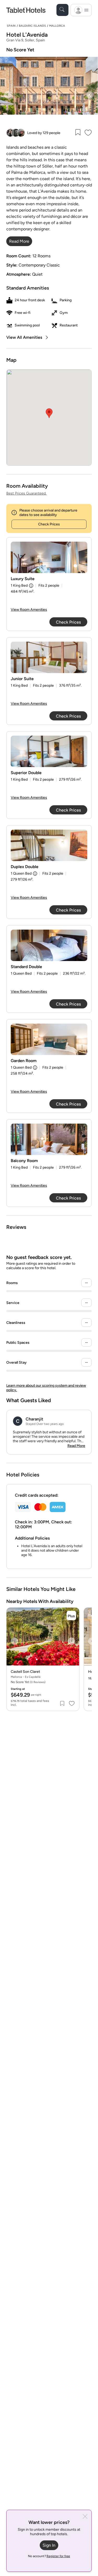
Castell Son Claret (25, 1672)
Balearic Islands (32, 26)
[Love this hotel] (88, 133)
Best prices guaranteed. (26, 493)
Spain (11, 26)
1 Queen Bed (21, 873)
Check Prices (49, 524)
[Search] (62, 10)
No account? (49, 2556)
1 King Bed (19, 585)
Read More (76, 1446)
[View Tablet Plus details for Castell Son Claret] (71, 1615)
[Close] (85, 2517)
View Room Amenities (29, 610)
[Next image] (90, 95)
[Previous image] (8, 95)
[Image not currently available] (49, 557)
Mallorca (57, 26)
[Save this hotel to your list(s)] (78, 133)
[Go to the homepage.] (26, 10)
